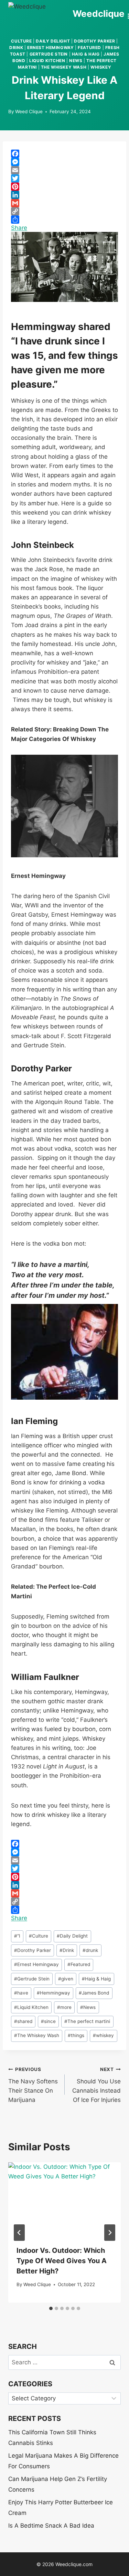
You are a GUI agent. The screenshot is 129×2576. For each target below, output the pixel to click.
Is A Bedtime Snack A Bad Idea (51, 2526)
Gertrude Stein (49, 54)
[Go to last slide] (19, 2233)
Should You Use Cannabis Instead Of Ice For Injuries (96, 2085)
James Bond (94, 1993)
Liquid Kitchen (47, 61)
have (21, 1993)
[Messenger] (64, 162)
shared (23, 2021)
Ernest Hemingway (51, 48)
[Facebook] (64, 154)
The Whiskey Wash (64, 67)
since (48, 2021)
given (66, 1979)
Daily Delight (53, 41)
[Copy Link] (64, 211)
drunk (90, 1950)
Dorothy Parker (94, 41)
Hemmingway (53, 1993)
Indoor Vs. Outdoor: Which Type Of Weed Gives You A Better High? (62, 2261)
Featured (89, 48)
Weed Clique (29, 111)
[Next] (110, 2233)
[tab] (51, 2308)
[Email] (64, 170)
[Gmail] (64, 203)
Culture (21, 41)
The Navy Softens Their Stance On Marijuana (33, 2085)
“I (17, 1936)
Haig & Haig (86, 54)
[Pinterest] (64, 187)
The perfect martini (87, 2021)
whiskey (101, 67)
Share (19, 228)
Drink (16, 48)
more (64, 2007)
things (76, 2035)
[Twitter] (64, 178)
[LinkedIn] (64, 195)
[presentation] (64, 2200)
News (76, 61)
